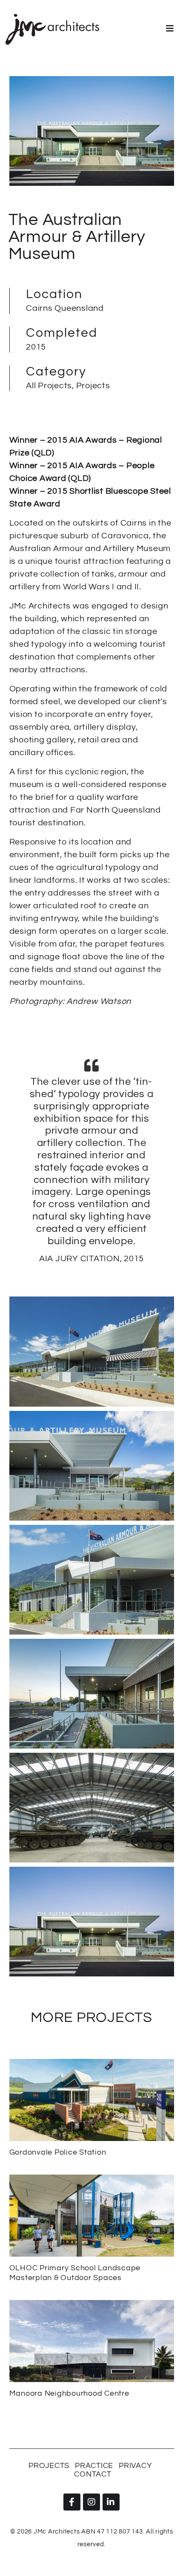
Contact (93, 2474)
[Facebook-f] (72, 2502)
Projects (49, 2466)
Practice (94, 2466)
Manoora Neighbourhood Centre (69, 2393)
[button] (170, 28)
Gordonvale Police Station (58, 2152)
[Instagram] (91, 2502)
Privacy (135, 2466)
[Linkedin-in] (111, 2502)
